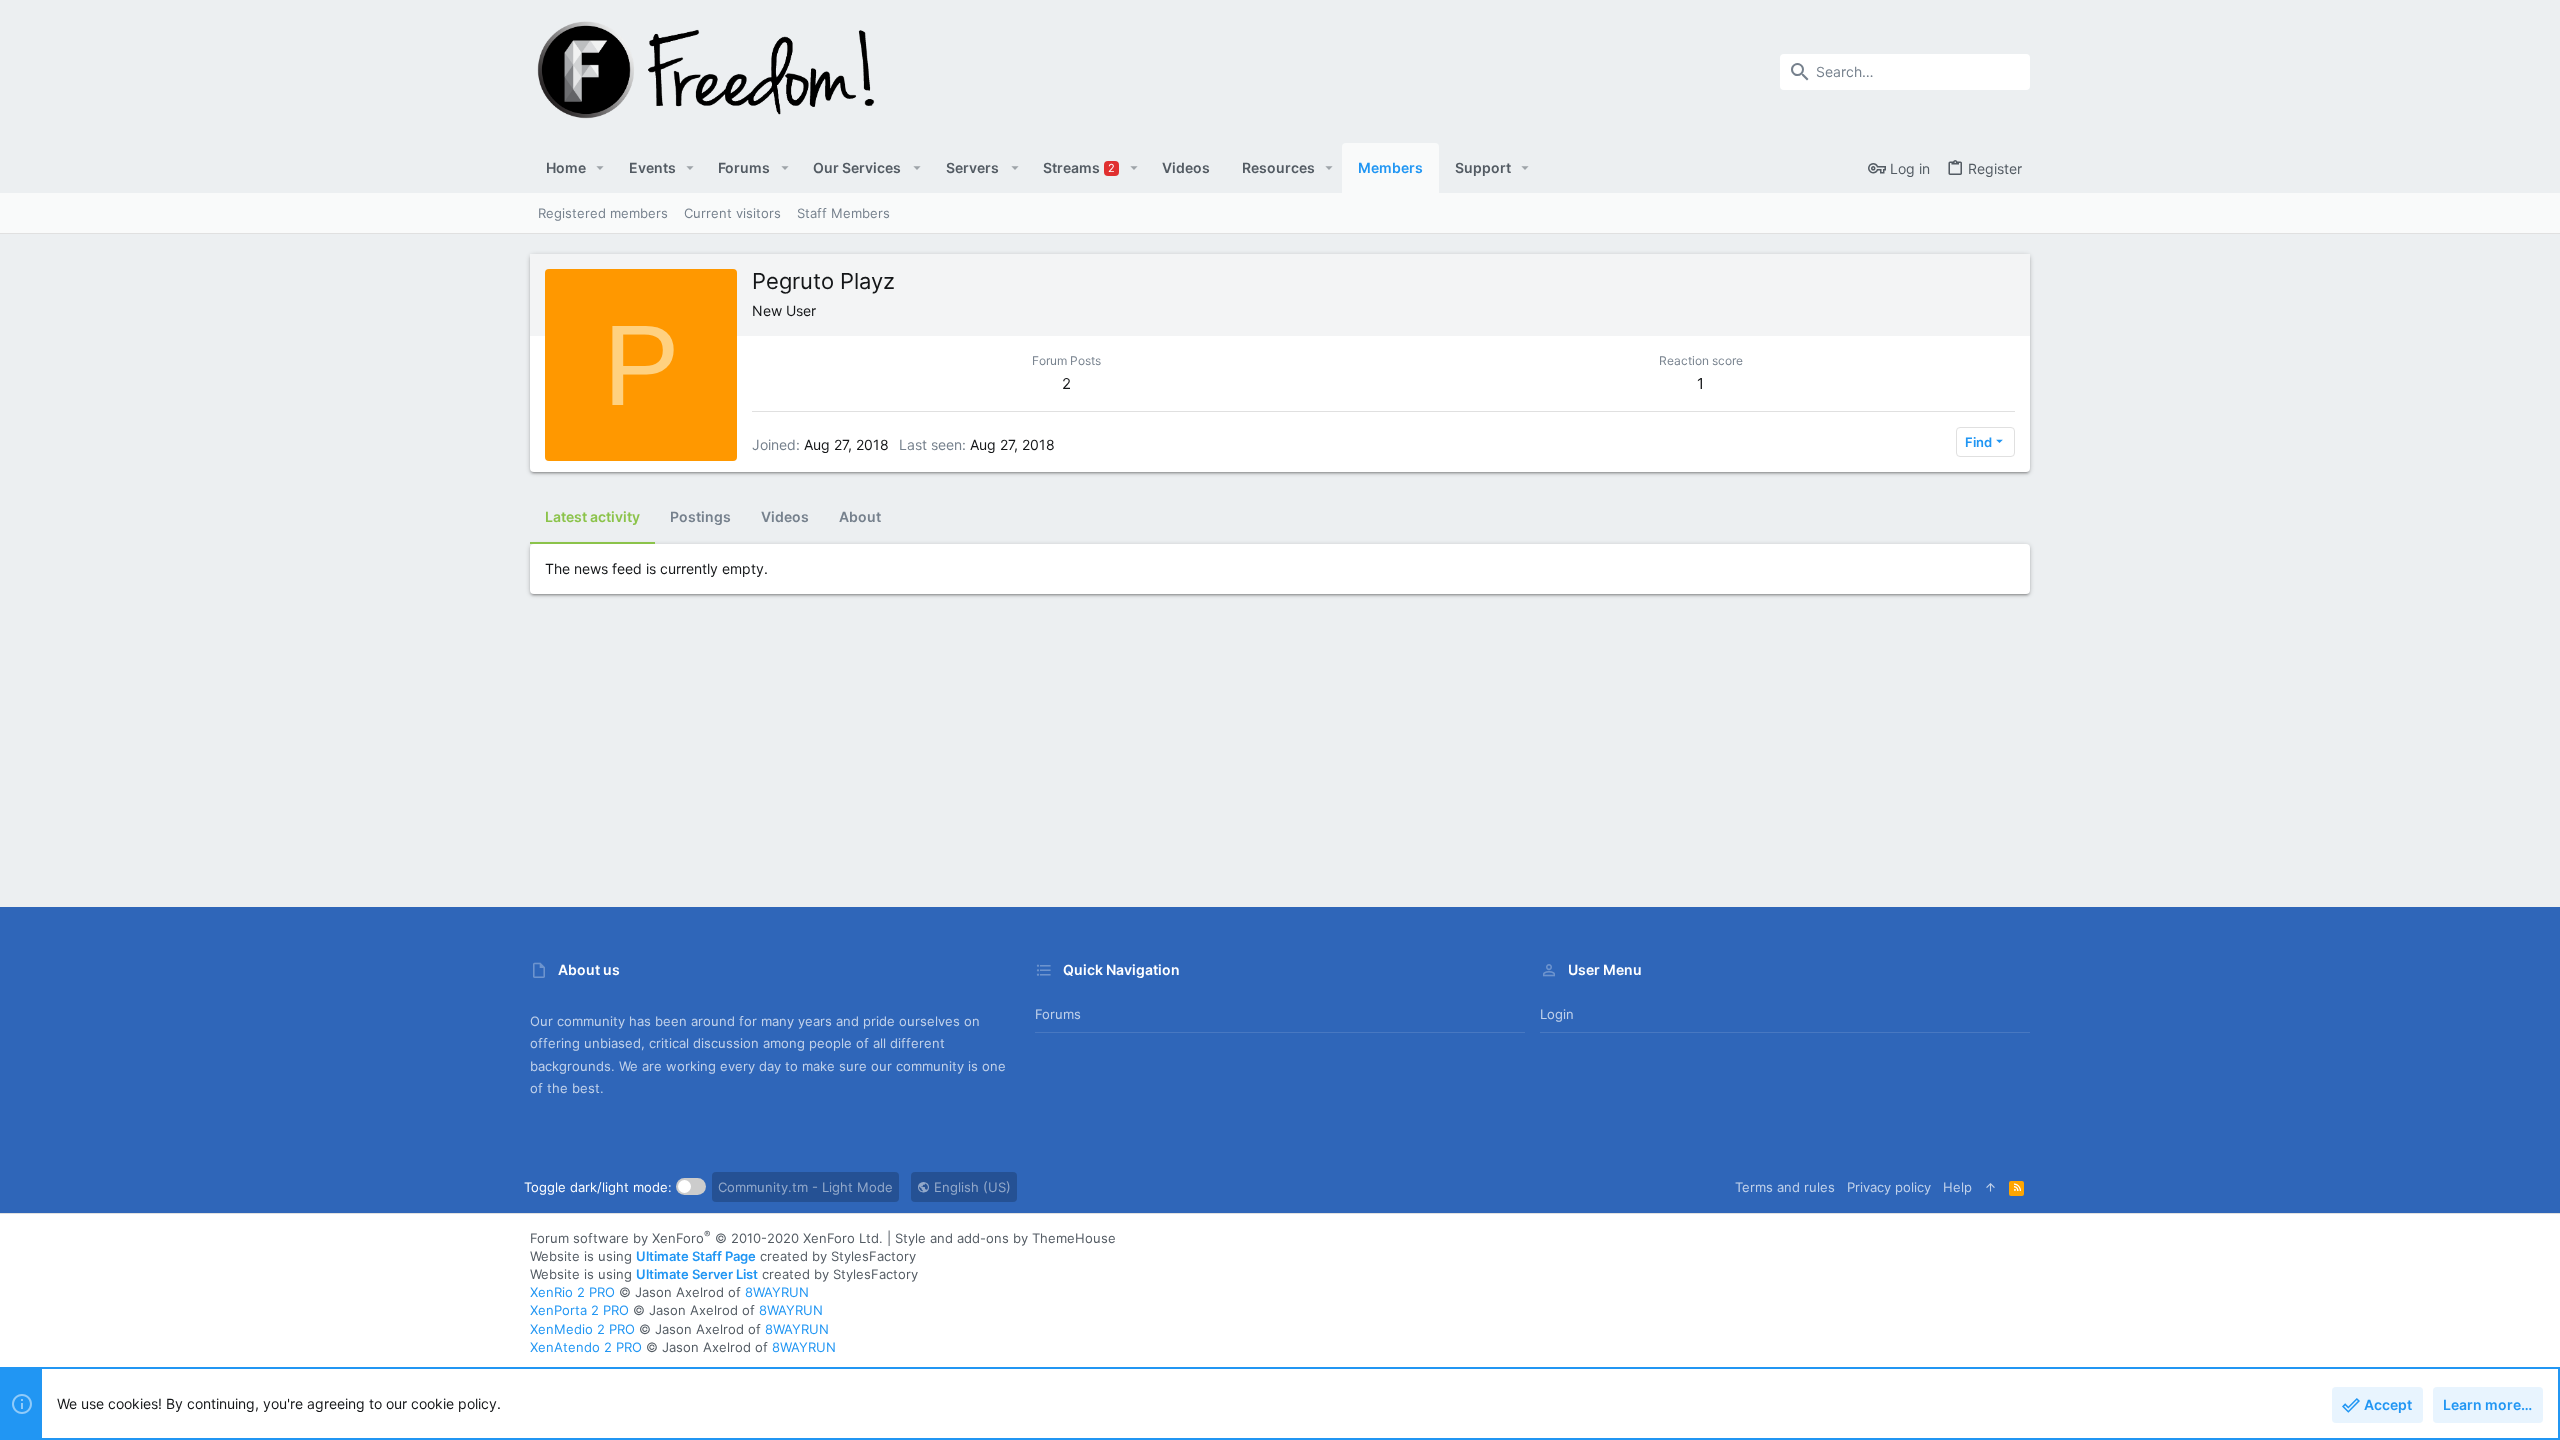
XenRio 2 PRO (572, 1292)
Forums (1058, 1014)
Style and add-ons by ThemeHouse (1005, 1238)
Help (1957, 1187)
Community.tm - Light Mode (805, 1187)
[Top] (1990, 1187)
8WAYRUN (777, 1292)
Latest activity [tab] (592, 516)
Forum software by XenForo (706, 1238)
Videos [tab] (785, 516)
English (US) (970, 1187)
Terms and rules (1785, 1187)
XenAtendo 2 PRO (586, 1347)
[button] (600, 168)
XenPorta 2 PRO (579, 1310)
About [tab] (860, 516)
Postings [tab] (700, 516)
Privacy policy (1889, 1187)
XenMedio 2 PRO (582, 1329)
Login (1557, 1014)
